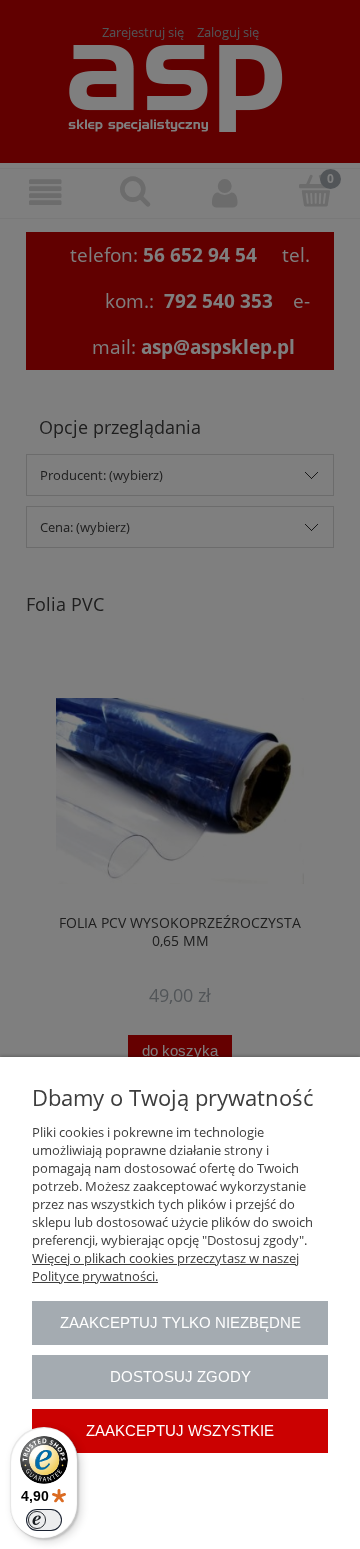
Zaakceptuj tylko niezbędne (180, 1322)
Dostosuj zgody (180, 1376)
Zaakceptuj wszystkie (180, 1430)
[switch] (44, 1520)
